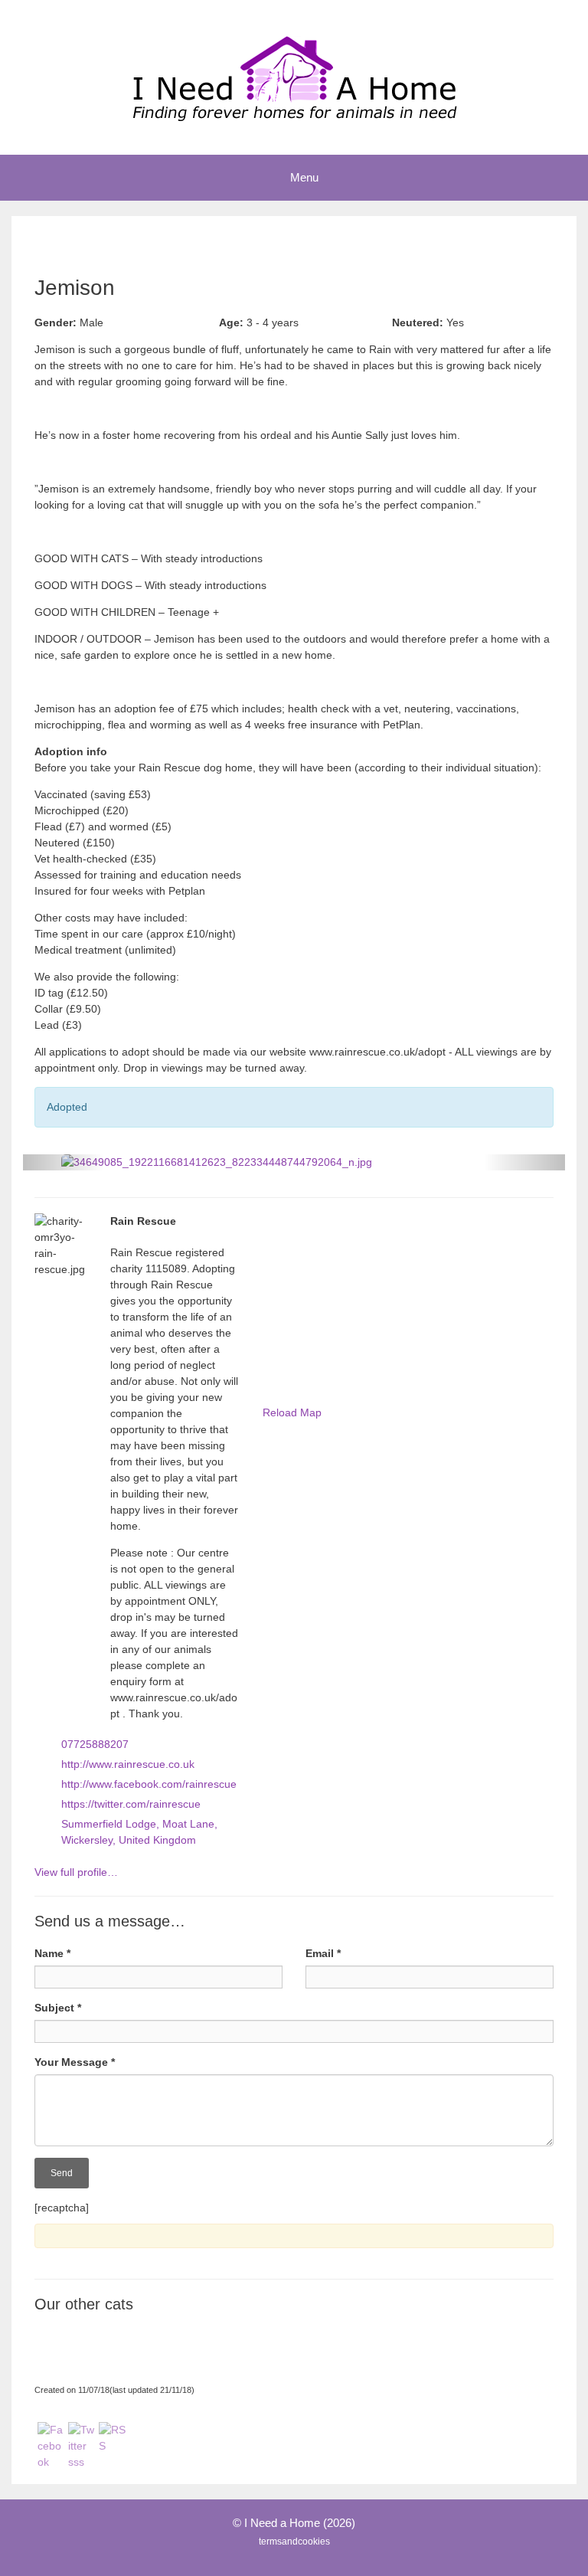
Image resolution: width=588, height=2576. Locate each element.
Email (323, 1953)
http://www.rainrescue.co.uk (128, 1764)
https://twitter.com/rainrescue (131, 1804)
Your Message (75, 2062)
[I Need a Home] (294, 77)
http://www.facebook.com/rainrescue (149, 1784)
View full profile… (76, 1872)
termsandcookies (294, 2542)
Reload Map (292, 1412)
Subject (58, 2008)
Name (52, 1953)
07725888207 (95, 1744)
